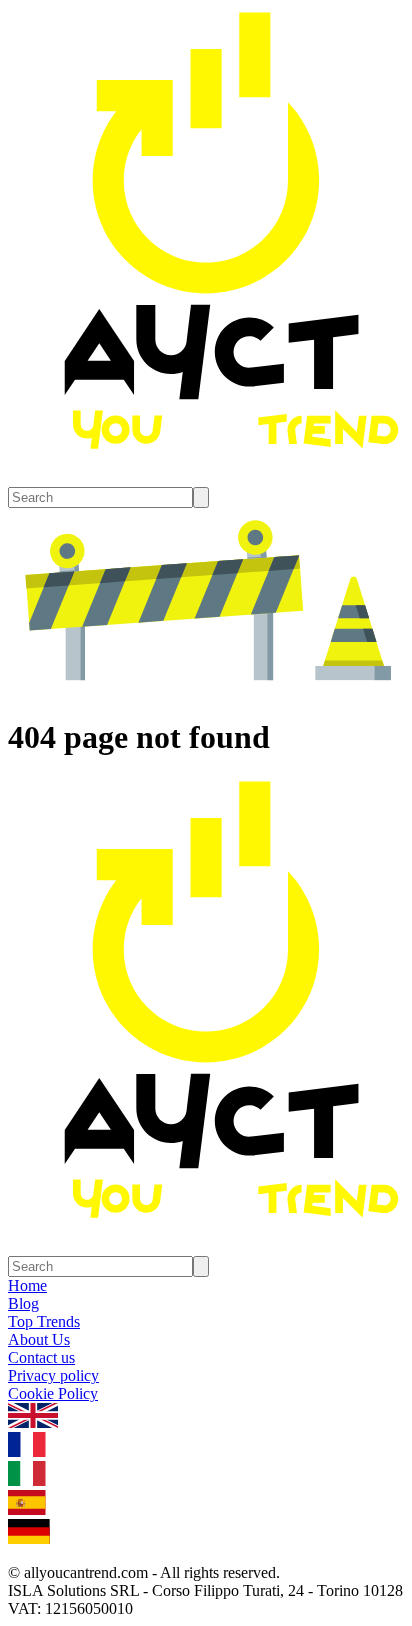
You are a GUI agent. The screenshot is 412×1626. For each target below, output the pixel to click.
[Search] (201, 497)
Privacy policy (53, 1375)
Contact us (41, 1357)
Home (27, 1285)
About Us (39, 1339)
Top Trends (44, 1321)
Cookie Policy (53, 1393)
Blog (23, 1303)
